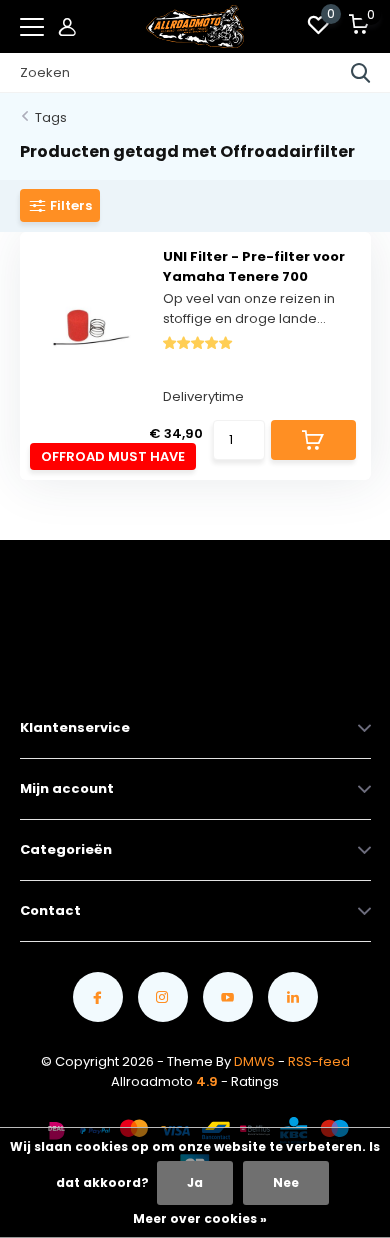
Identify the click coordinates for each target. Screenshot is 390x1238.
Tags (51, 117)
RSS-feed (319, 1061)
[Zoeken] (361, 73)
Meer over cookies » (200, 1218)
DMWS (254, 1061)
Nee (286, 1182)
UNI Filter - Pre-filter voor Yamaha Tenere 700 (254, 266)
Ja (195, 1182)
